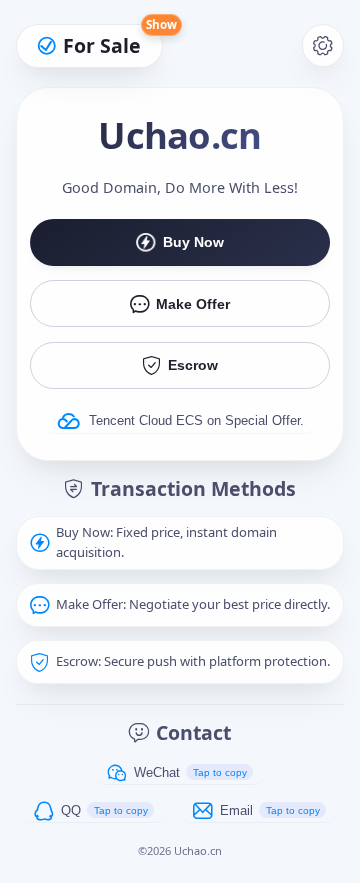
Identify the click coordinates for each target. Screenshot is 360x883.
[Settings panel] (323, 45)
